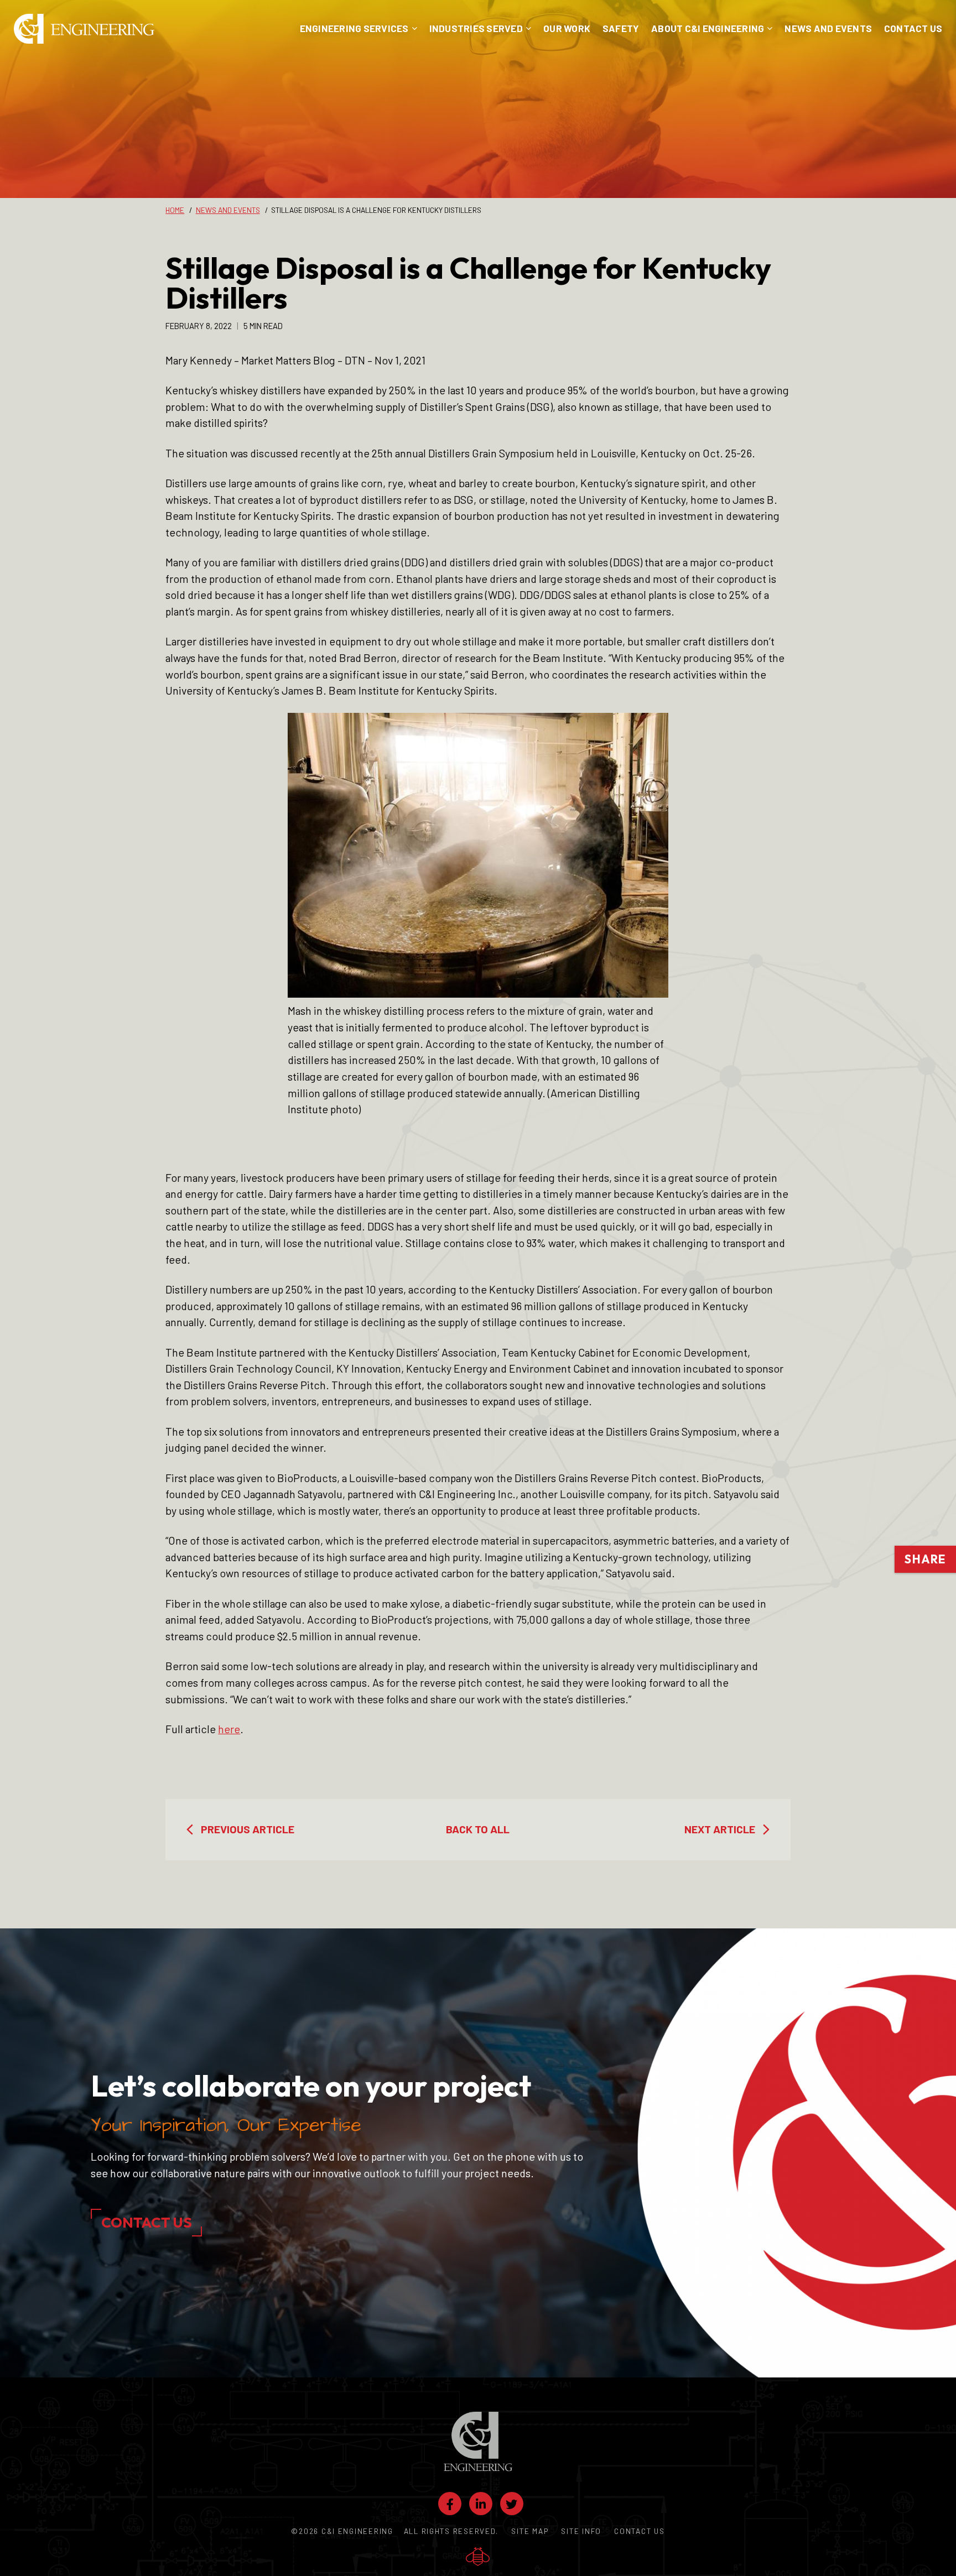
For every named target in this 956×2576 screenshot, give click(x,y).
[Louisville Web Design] (478, 2557)
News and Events (828, 28)
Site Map (530, 2531)
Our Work (567, 28)
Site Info (581, 2531)
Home (175, 210)
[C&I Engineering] (84, 29)
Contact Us (913, 28)
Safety (621, 28)
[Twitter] (512, 2504)
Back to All (478, 1829)
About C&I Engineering (708, 28)
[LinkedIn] (481, 2504)
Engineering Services (354, 28)
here (229, 1729)
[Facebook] (450, 2504)
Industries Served (476, 28)
